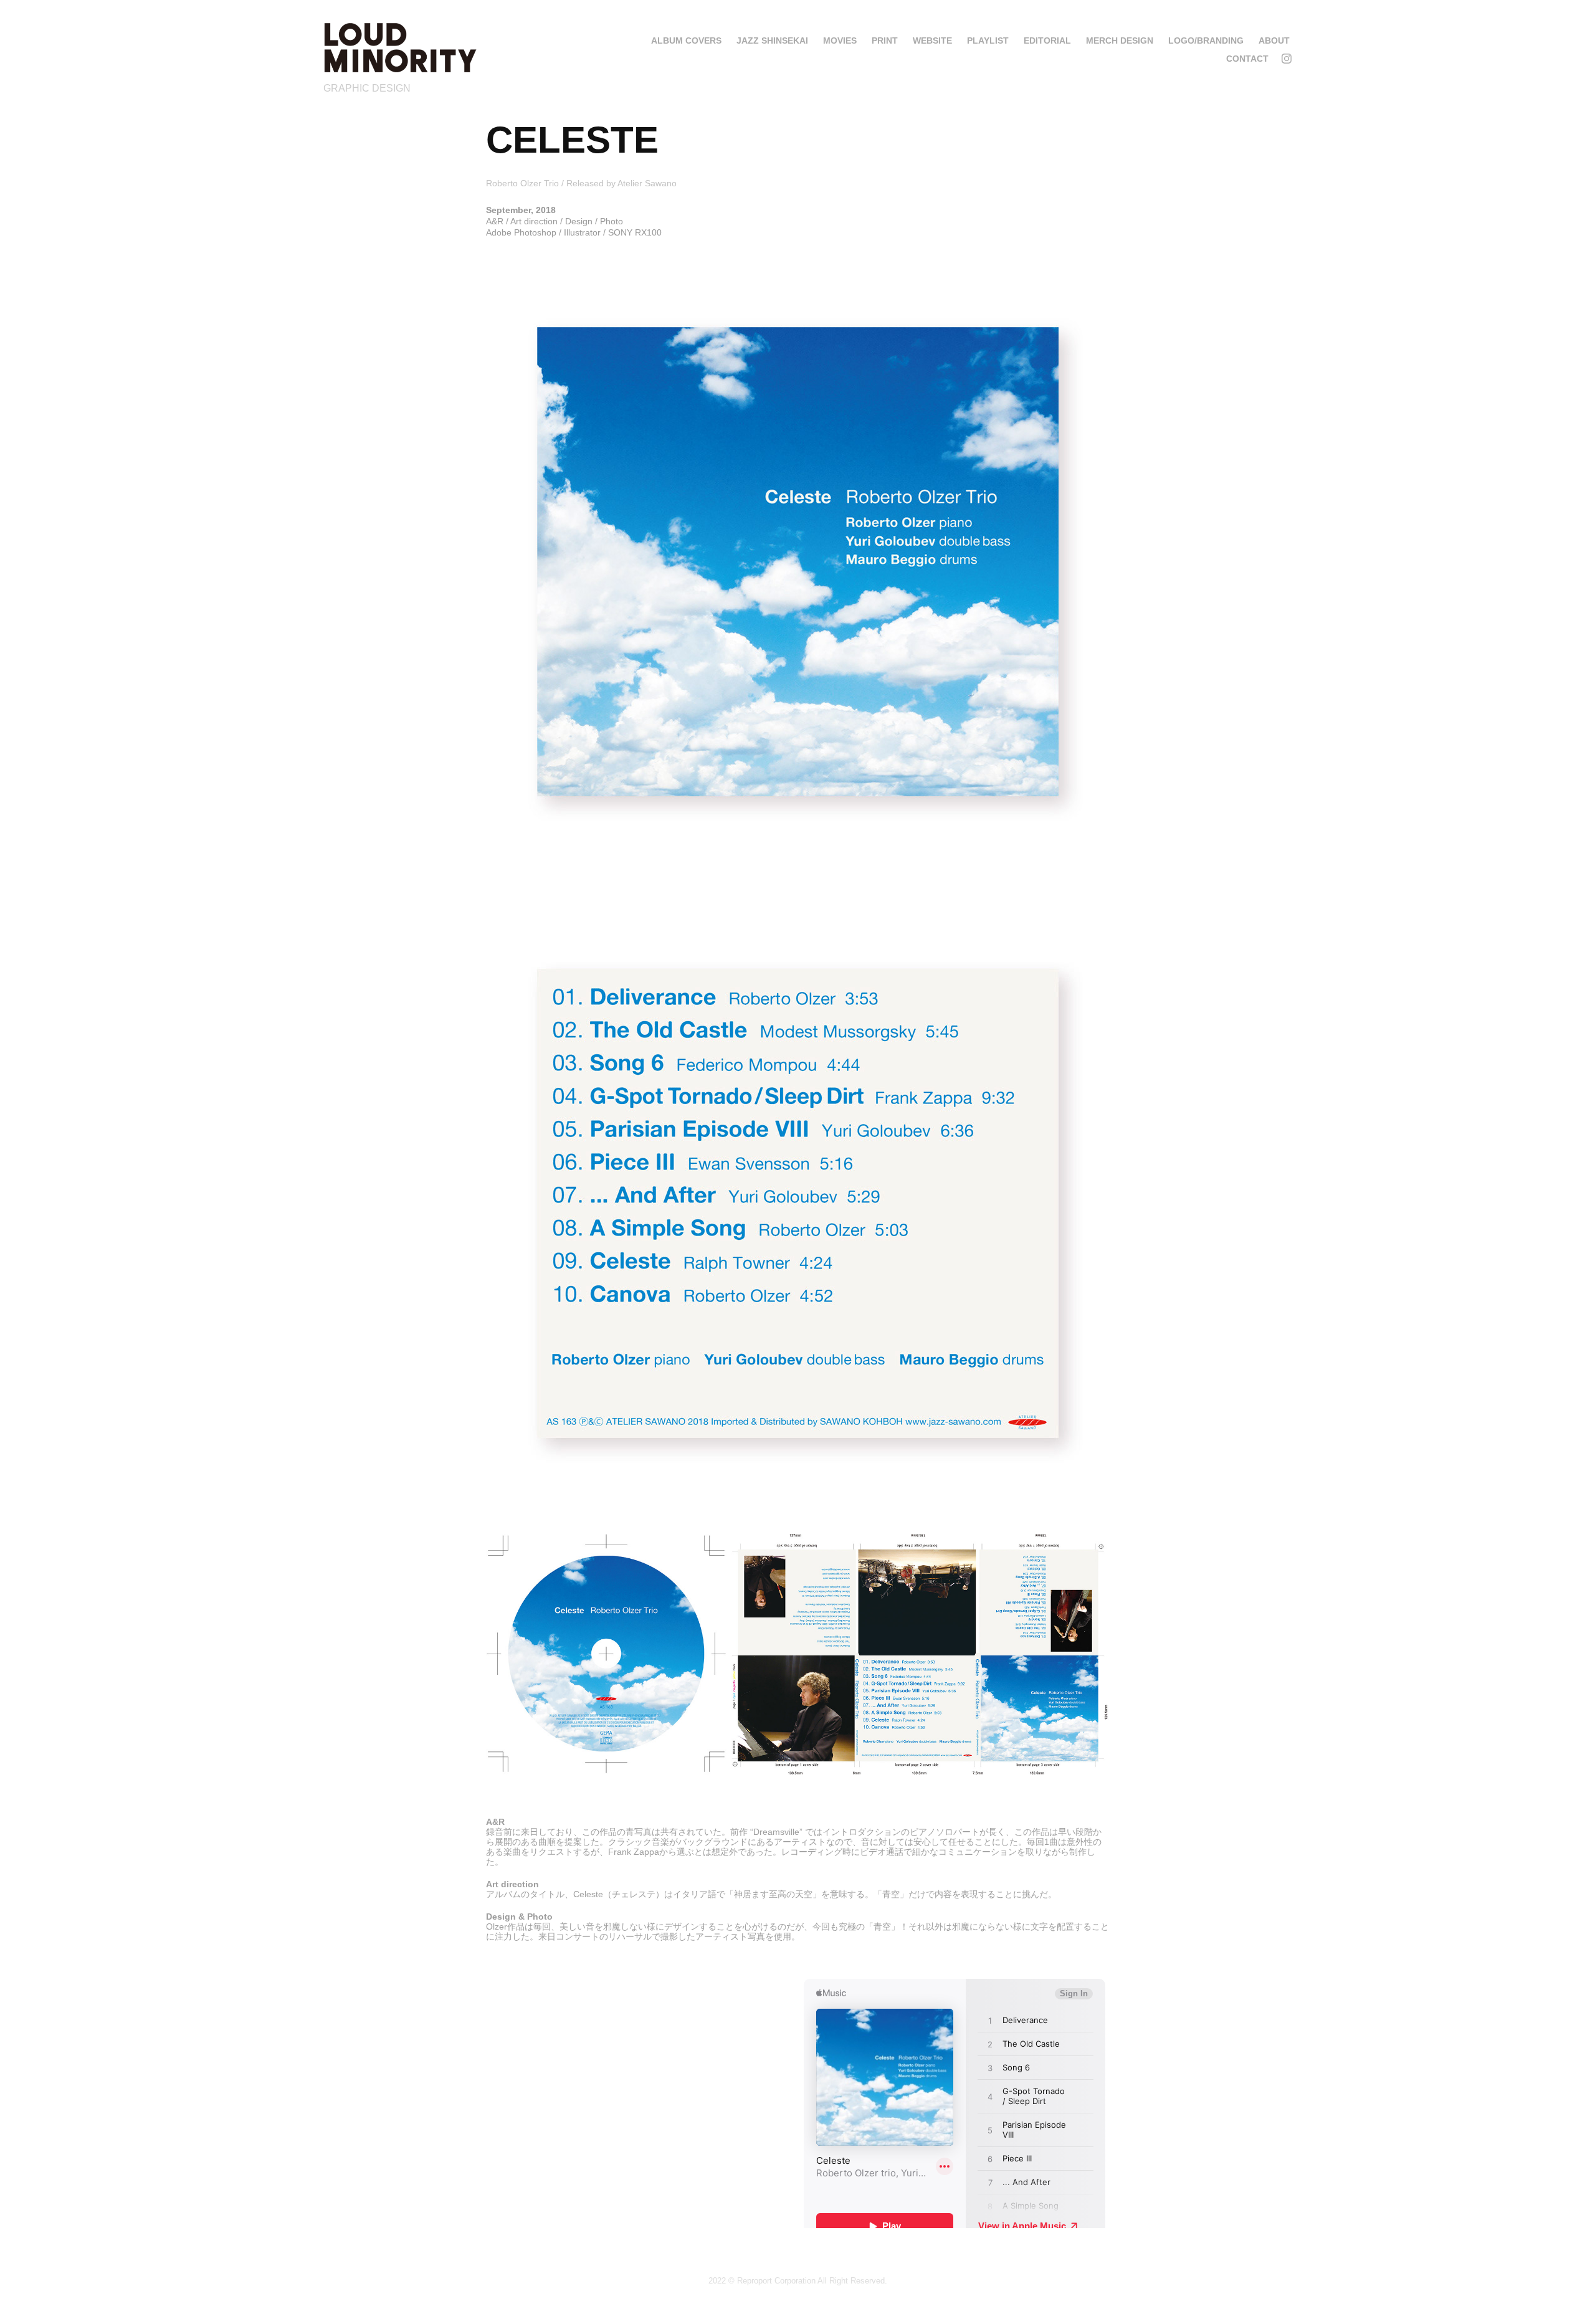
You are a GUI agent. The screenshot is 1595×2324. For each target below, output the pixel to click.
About (1274, 40)
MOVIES (840, 40)
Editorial (1047, 40)
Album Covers (686, 40)
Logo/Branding (1206, 40)
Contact (1247, 59)
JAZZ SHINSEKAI (772, 40)
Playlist (988, 40)
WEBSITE (932, 40)
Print (885, 40)
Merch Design (1120, 40)
